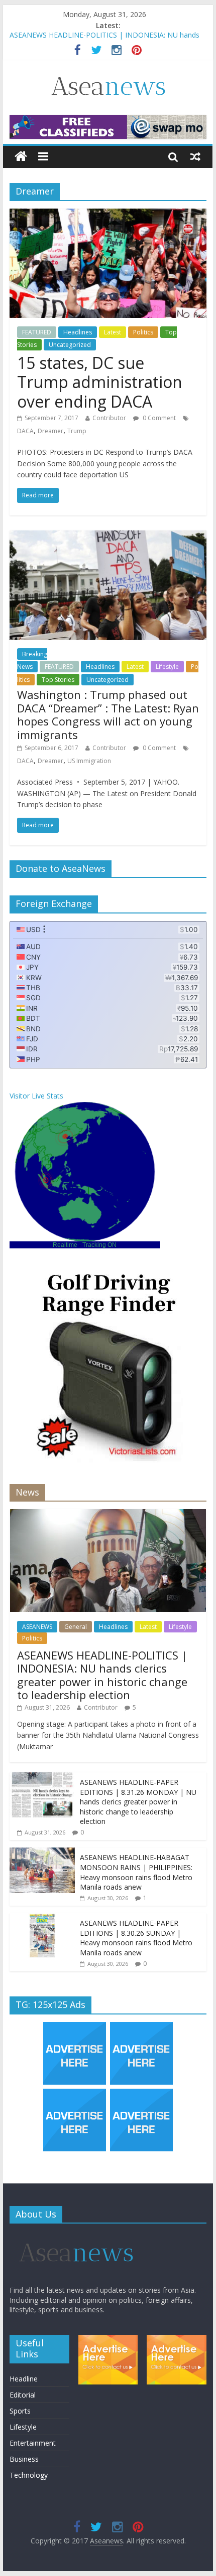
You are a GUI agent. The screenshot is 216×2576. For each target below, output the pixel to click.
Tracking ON (99, 1245)
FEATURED (37, 332)
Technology (29, 2475)
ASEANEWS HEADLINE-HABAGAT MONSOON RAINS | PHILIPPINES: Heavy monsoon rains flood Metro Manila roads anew (136, 1872)
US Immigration (89, 761)
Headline (24, 2379)
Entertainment (33, 2443)
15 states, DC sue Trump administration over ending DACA (100, 382)
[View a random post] (195, 156)
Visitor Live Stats (36, 1096)
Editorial (23, 2395)
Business (24, 2459)
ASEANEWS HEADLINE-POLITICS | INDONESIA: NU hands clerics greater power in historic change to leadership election (102, 1675)
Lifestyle (167, 667)
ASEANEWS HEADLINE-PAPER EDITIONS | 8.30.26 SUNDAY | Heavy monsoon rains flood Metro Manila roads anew (136, 1938)
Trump (77, 431)
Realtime (65, 1245)
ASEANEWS (37, 1627)
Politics (143, 332)
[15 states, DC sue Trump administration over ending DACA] (108, 215)
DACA (25, 431)
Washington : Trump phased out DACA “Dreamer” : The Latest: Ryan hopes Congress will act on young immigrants (108, 714)
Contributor (109, 418)
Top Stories (58, 680)
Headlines (78, 332)
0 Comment (158, 418)
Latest (113, 332)
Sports (20, 2411)
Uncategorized (70, 345)
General (76, 1627)
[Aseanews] (21, 157)
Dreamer (50, 431)
